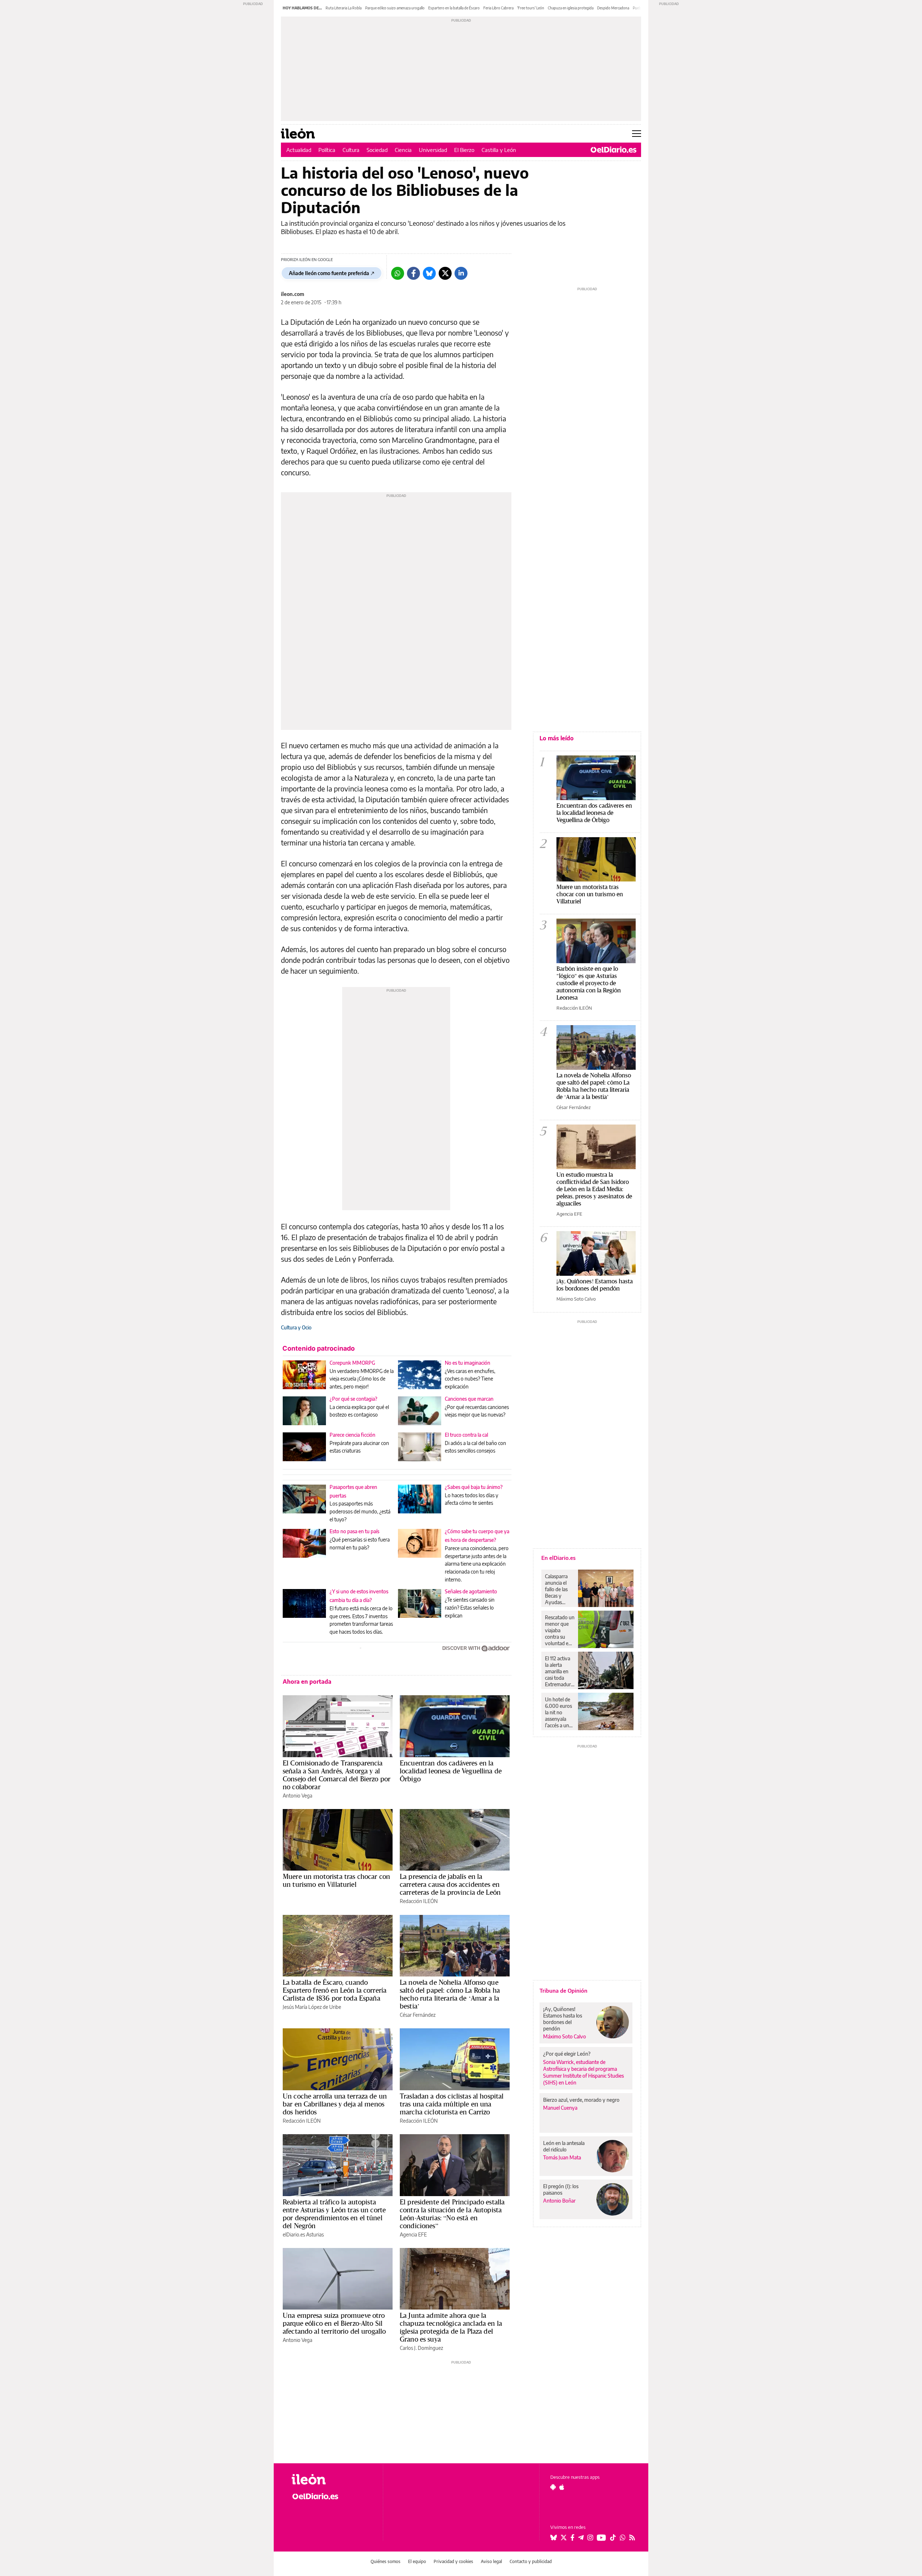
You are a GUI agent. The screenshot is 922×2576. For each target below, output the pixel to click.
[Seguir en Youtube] (601, 2537)
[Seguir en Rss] (632, 2537)
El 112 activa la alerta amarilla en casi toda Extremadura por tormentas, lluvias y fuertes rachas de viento (559, 1671)
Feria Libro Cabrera (498, 8)
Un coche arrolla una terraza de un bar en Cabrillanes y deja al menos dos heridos (335, 2104)
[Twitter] (445, 273)
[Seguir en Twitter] (564, 2537)
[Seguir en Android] (553, 2487)
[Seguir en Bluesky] (554, 2537)
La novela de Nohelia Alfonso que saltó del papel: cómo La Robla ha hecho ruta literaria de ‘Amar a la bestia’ (450, 1994)
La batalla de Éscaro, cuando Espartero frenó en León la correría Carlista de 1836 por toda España (335, 1990)
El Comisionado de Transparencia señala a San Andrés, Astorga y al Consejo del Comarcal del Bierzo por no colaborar (337, 1775)
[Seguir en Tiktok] (613, 2537)
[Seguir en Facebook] (572, 2537)
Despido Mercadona (613, 8)
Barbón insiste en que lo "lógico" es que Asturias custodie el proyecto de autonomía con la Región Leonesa (589, 983)
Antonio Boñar (559, 2201)
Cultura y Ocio (296, 1327)
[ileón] (332, 2479)
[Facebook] (413, 273)
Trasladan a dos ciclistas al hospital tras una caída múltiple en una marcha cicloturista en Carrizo (452, 2104)
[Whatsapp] (398, 273)
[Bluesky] (429, 273)
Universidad (433, 150)
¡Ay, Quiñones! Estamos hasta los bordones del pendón (595, 1285)
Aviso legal (491, 2561)
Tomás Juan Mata (562, 2157)
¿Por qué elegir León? (567, 2054)
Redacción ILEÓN (419, 1901)
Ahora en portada (307, 1682)
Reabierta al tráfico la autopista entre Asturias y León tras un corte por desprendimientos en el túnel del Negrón (334, 2214)
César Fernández (418, 2015)
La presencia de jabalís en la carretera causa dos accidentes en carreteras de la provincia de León (450, 1884)
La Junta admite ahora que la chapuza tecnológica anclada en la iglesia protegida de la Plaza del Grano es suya (451, 2327)
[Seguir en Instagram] (590, 2537)
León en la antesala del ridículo (564, 2146)
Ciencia (403, 150)
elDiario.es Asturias (303, 2234)
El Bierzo (464, 150)
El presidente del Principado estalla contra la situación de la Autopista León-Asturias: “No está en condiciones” (452, 2214)
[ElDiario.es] (614, 150)
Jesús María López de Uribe (312, 2007)
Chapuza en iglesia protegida (571, 8)
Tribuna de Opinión (563, 1991)
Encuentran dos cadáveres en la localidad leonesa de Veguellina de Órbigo (451, 1771)
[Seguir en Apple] (562, 2487)
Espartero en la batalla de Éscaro (454, 8)
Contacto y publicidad (531, 2561)
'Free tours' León (531, 8)
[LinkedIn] (461, 273)
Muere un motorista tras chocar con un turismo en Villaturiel (336, 1880)
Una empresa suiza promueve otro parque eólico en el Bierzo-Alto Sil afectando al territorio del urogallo (334, 2323)
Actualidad (299, 150)
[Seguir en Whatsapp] (623, 2537)
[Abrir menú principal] (637, 134)
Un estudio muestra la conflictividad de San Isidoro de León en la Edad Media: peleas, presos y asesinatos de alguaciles (594, 1189)
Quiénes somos (386, 2561)
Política (327, 150)
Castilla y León (499, 150)
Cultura (351, 150)
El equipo (417, 2561)
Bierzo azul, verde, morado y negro (581, 2100)
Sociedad (377, 150)
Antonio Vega (297, 1796)
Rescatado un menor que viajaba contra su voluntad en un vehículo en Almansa (560, 1630)
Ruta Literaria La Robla (344, 8)
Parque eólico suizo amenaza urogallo (395, 8)
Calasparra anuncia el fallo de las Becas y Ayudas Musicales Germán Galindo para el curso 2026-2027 (559, 1589)
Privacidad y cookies (453, 2561)
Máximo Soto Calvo (576, 1299)
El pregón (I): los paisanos (561, 2189)
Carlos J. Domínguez (421, 2348)
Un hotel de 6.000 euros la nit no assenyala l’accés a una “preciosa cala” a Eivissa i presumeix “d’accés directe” (558, 1713)
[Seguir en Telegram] (581, 2537)
